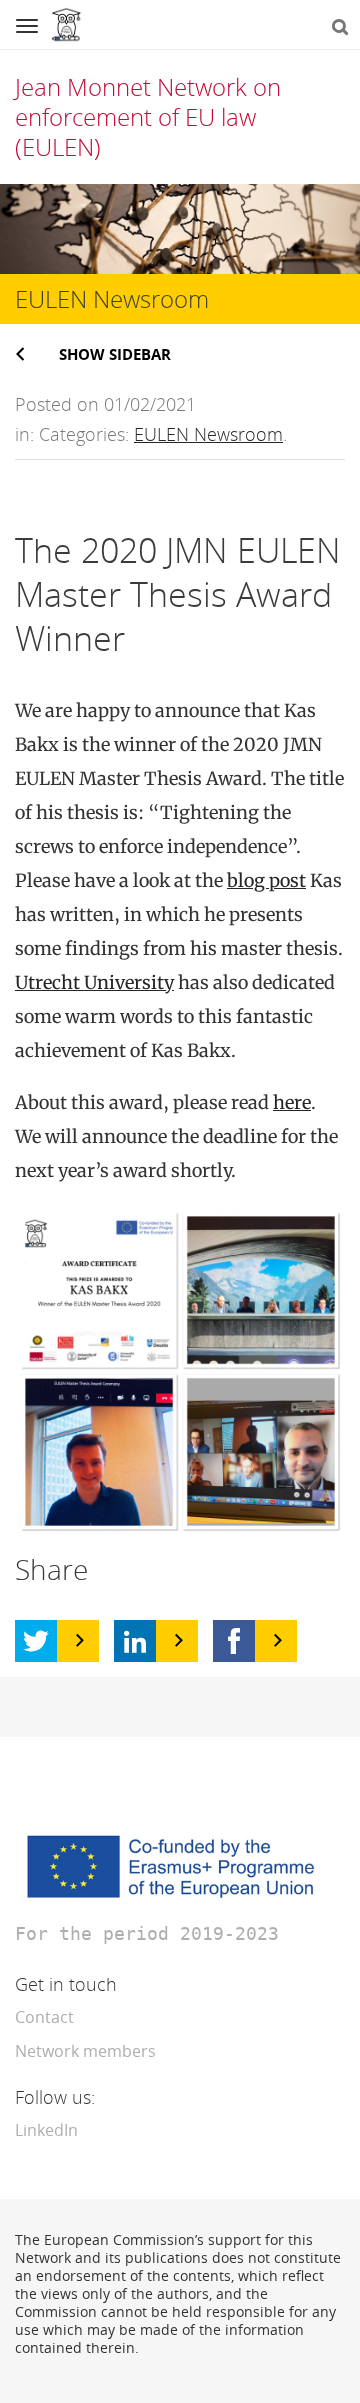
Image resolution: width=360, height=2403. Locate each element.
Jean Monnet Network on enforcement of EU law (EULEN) (148, 116)
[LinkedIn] (135, 1641)
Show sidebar (115, 354)
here (292, 1102)
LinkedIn (46, 2130)
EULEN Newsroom (208, 434)
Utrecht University (94, 982)
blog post (266, 880)
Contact (44, 2017)
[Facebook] (234, 1641)
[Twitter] (36, 1641)
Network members (85, 2051)
